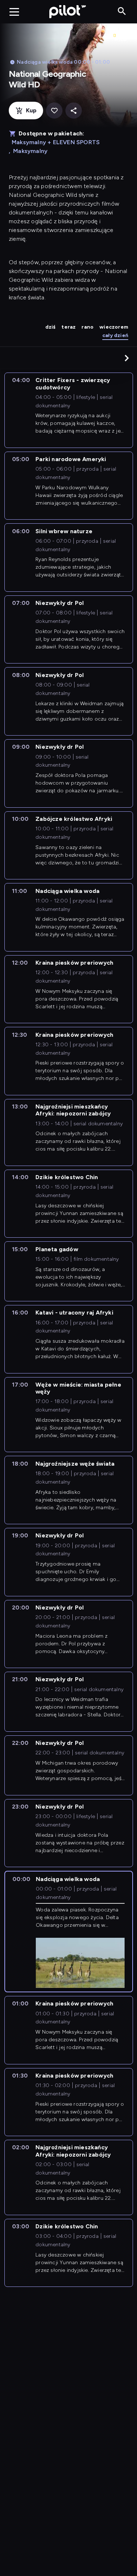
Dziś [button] (51, 327)
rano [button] (87, 327)
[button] (127, 358)
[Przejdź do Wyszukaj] (122, 12)
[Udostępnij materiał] (74, 111)
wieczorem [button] (114, 327)
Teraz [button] (68, 327)
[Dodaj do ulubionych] (54, 111)
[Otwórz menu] (14, 12)
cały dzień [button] (115, 335)
